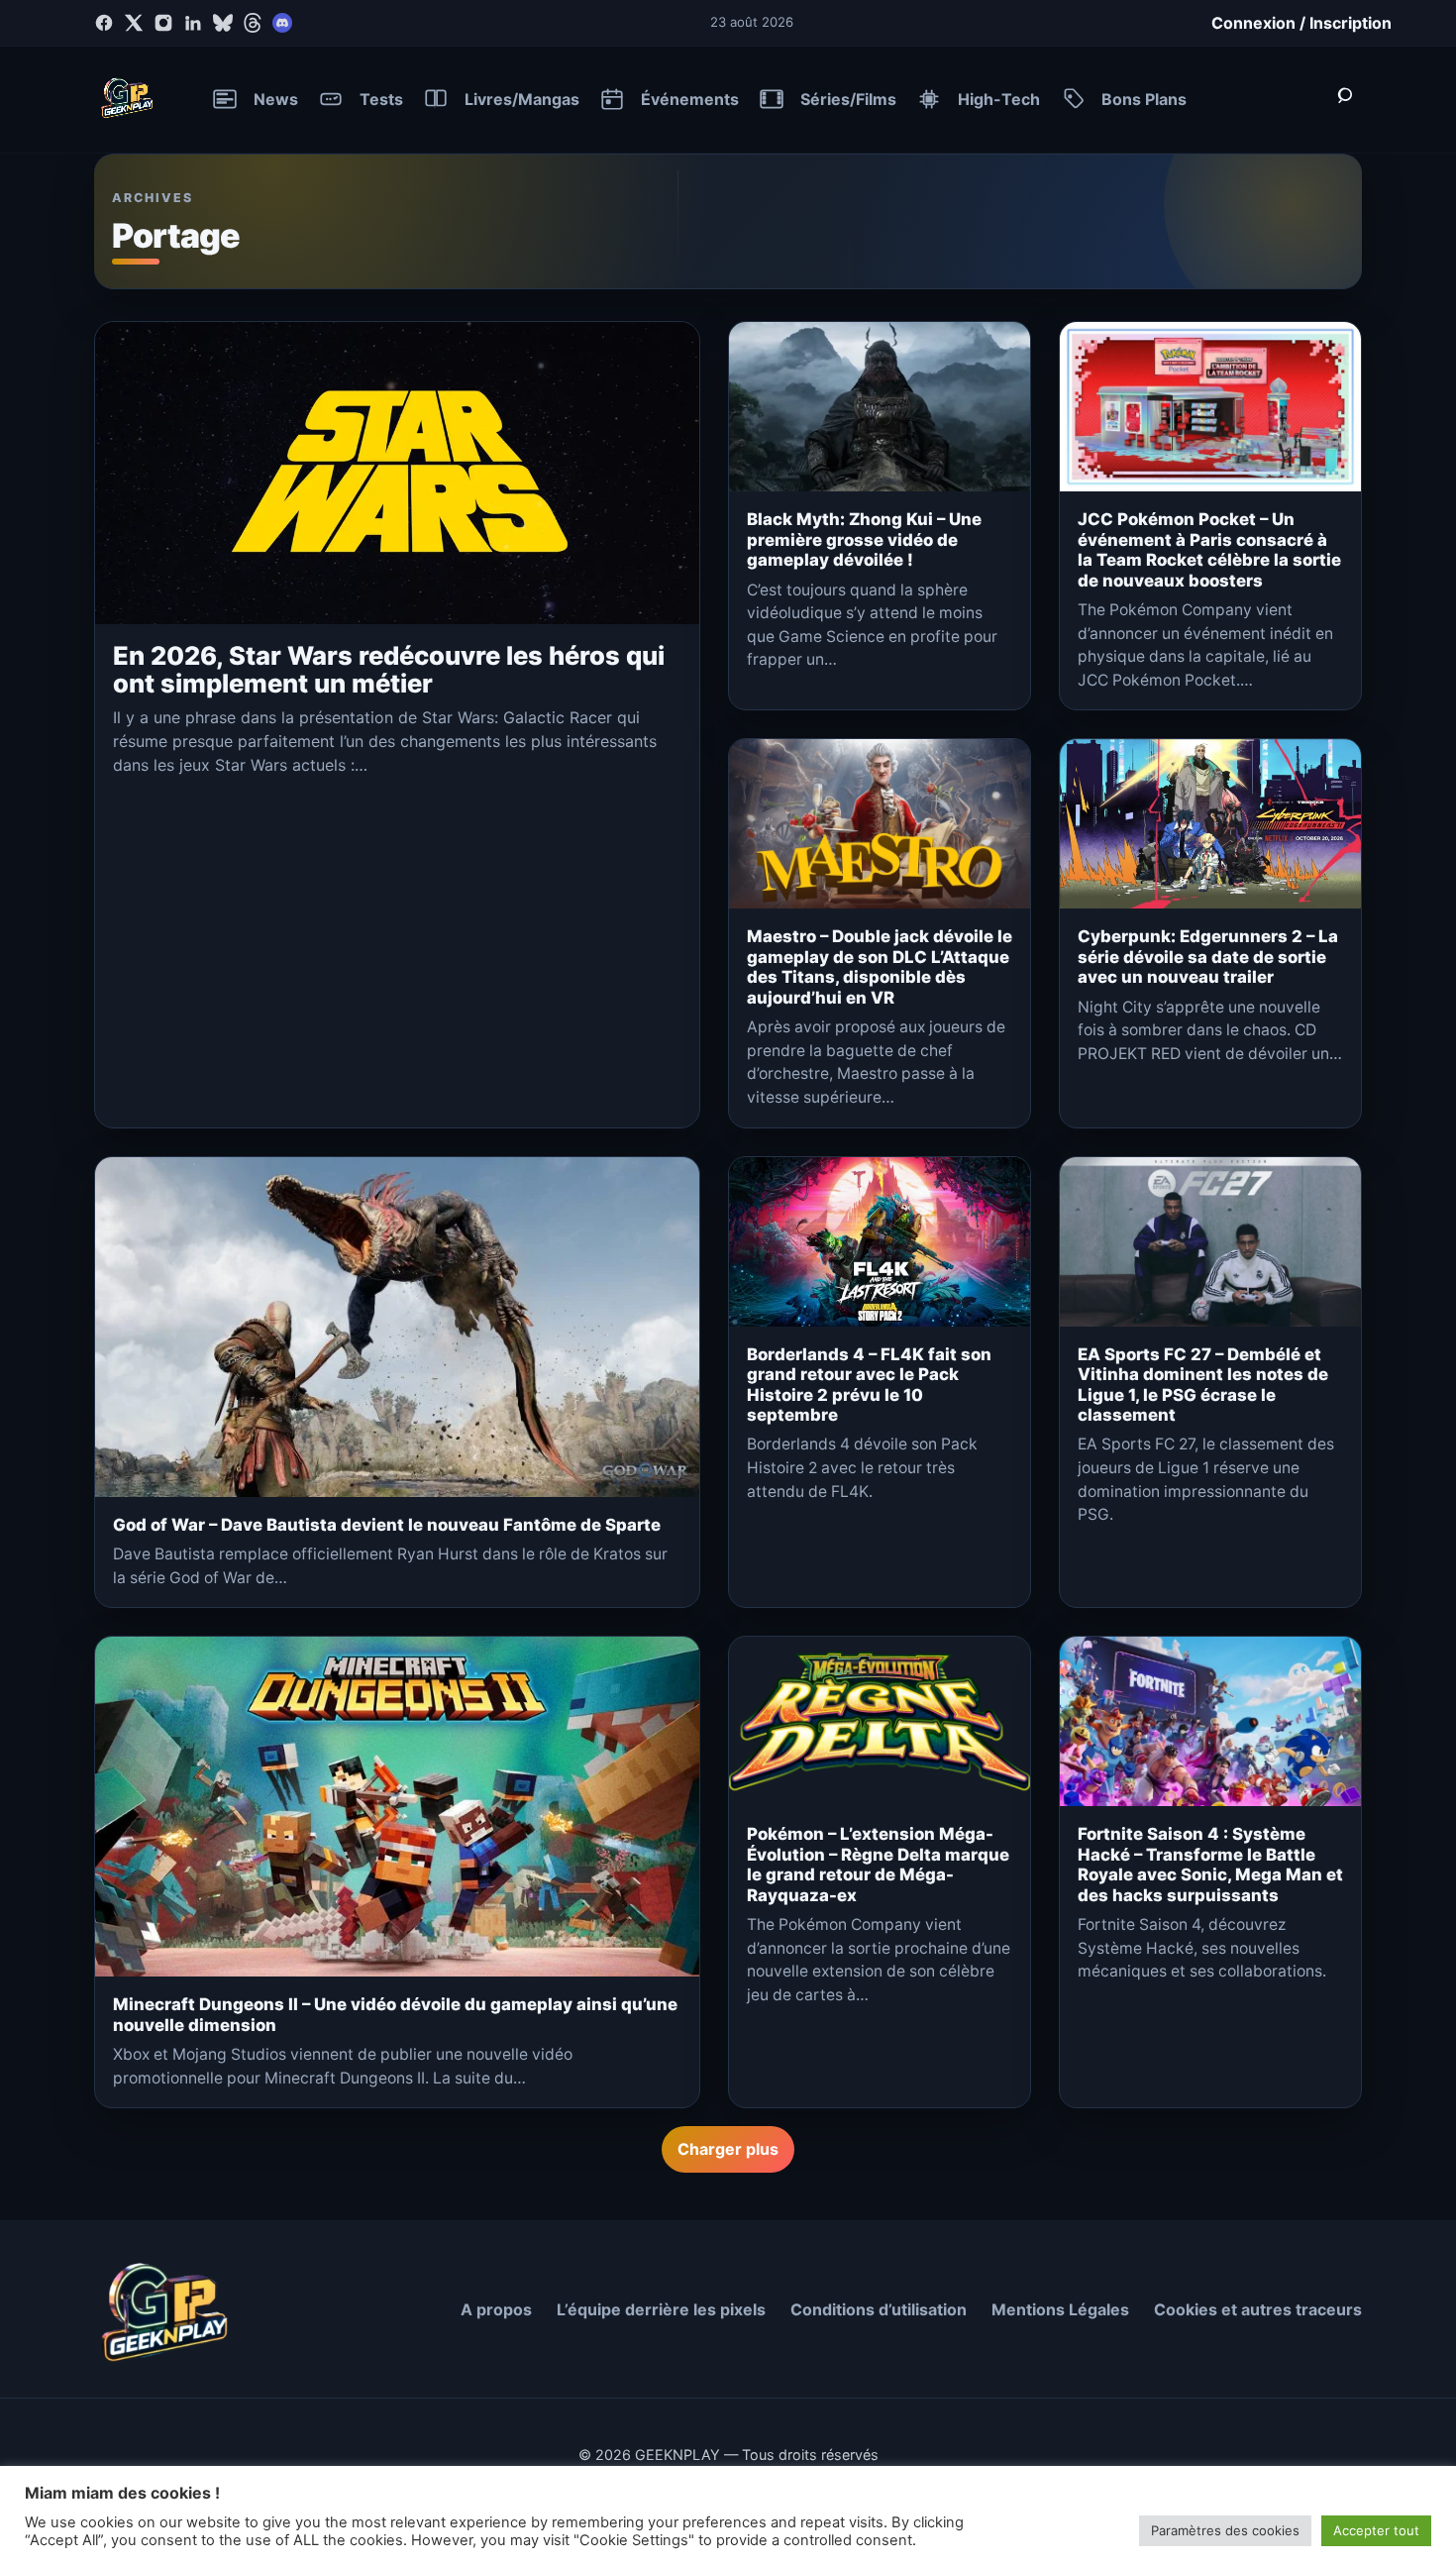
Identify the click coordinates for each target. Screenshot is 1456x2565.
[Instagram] (163, 23)
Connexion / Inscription (1301, 23)
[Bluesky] (223, 23)
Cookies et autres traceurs (1258, 2309)
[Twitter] (134, 23)
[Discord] (282, 23)
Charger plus (728, 2149)
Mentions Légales (1060, 2309)
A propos (496, 2309)
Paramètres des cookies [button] (1225, 2530)
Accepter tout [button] (1376, 2530)
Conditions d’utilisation (879, 2309)
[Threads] (253, 23)
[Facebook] (104, 23)
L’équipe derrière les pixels (661, 2309)
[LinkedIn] (193, 23)
